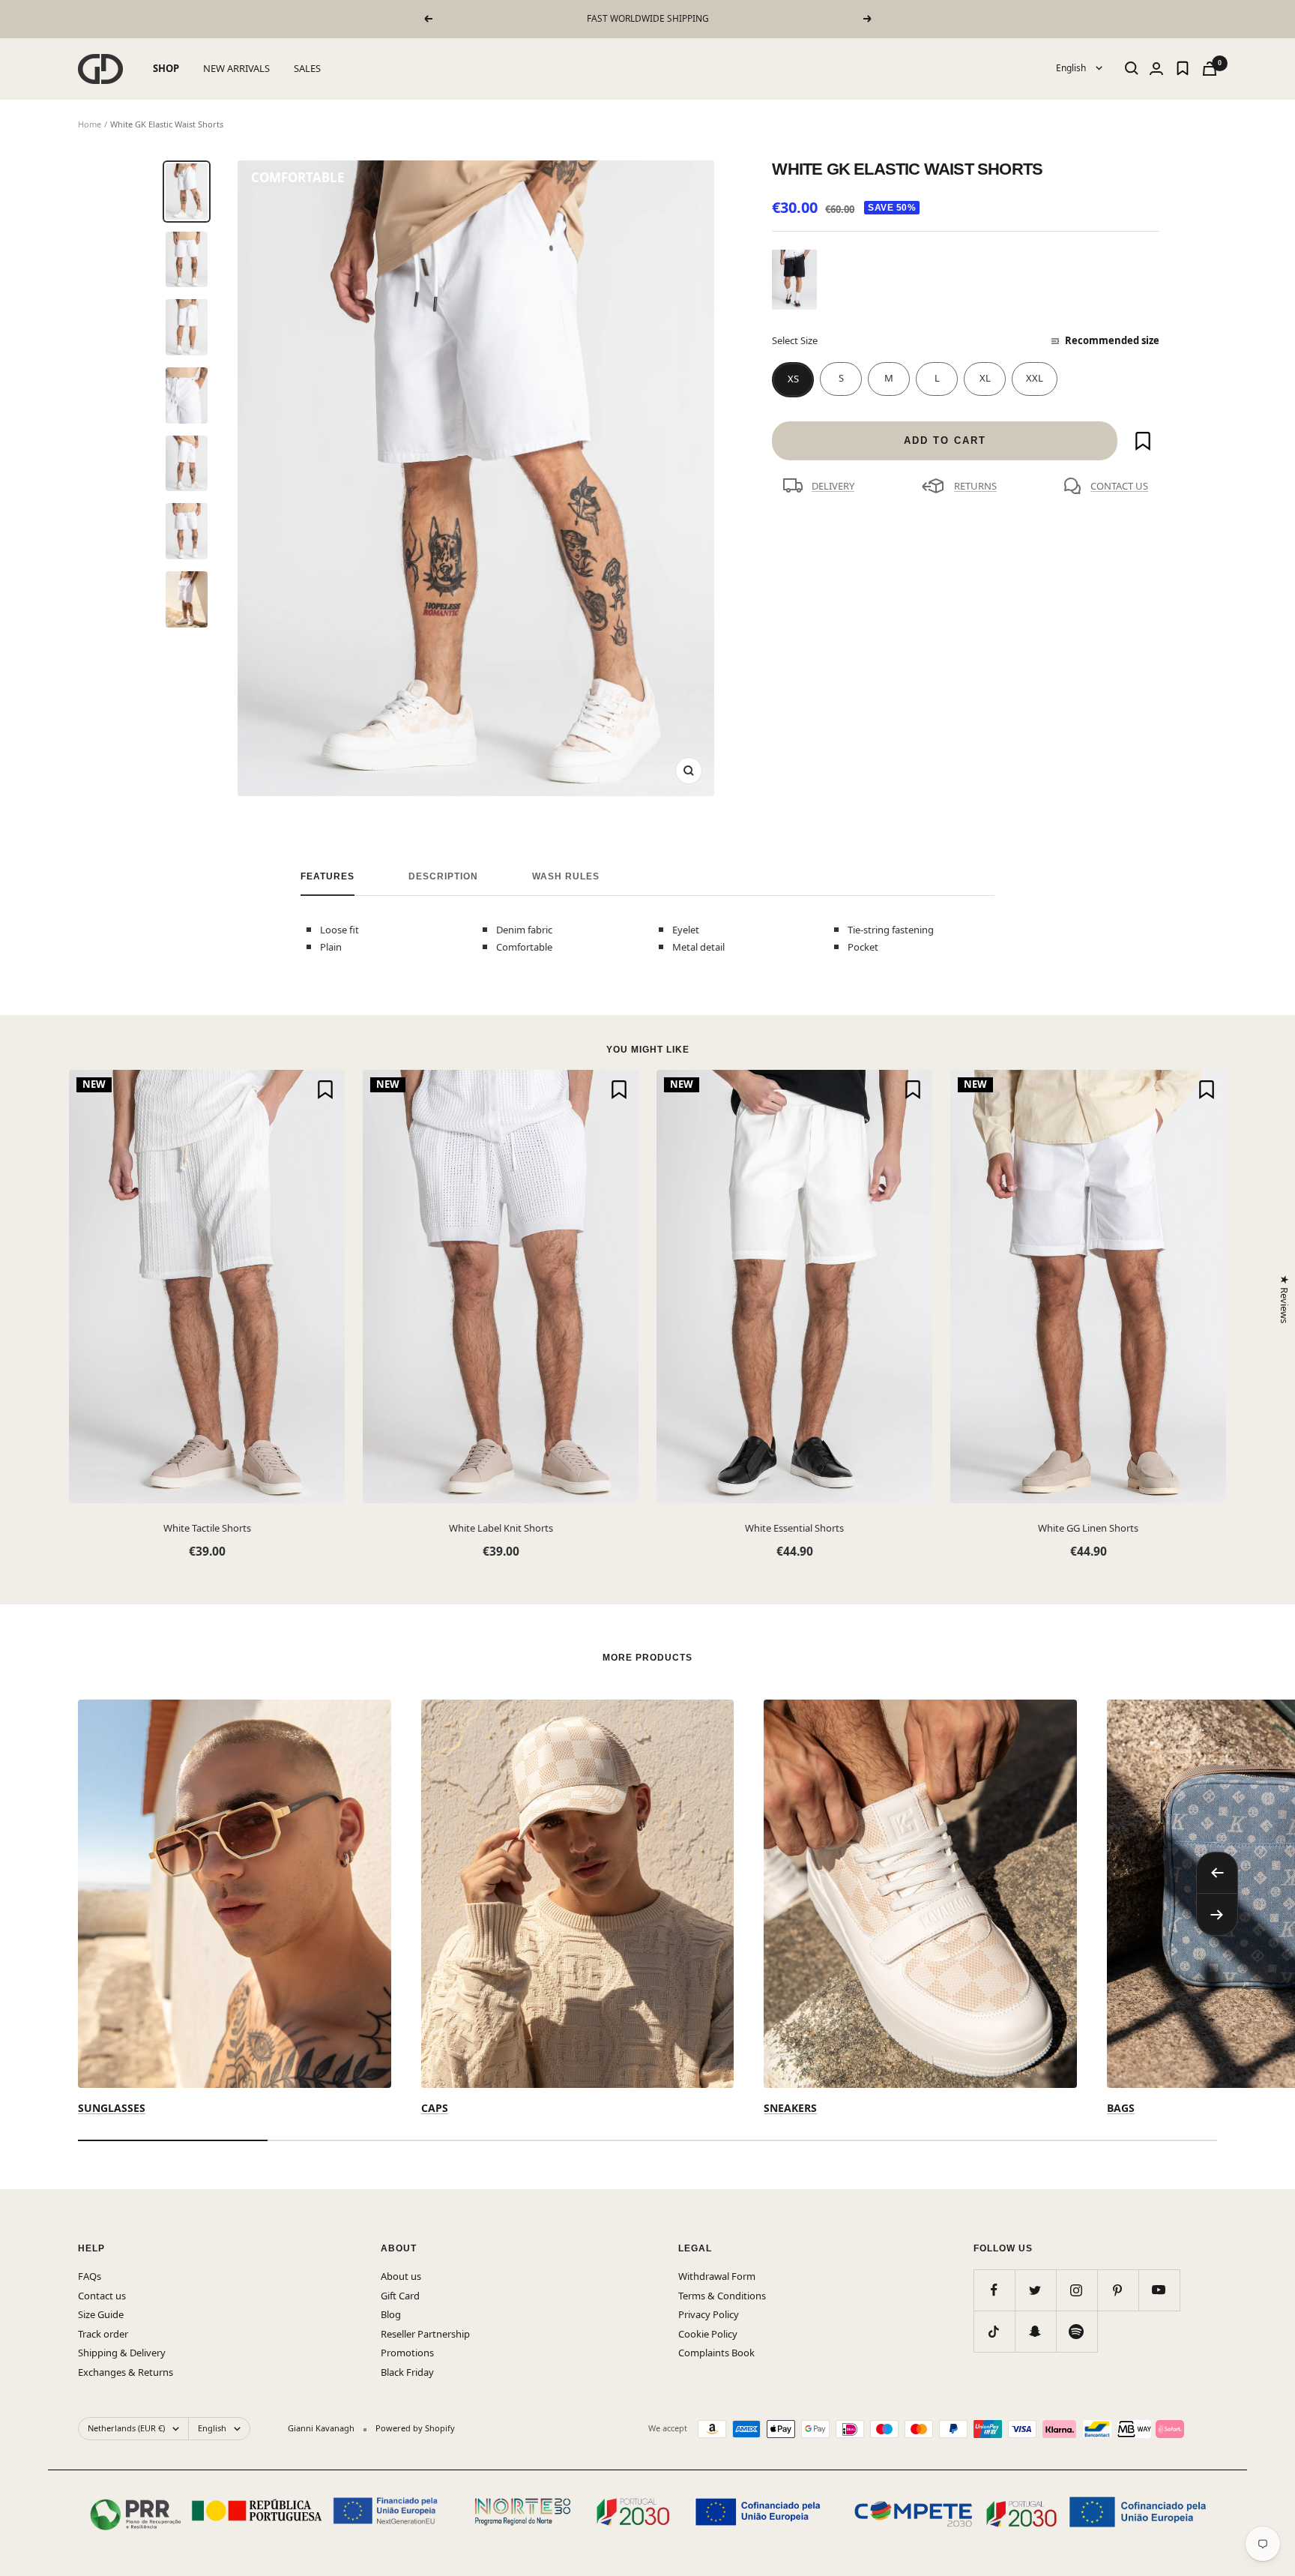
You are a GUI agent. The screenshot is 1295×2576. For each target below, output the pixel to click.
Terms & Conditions (722, 2296)
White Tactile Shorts (207, 1528)
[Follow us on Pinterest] (1118, 2290)
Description (443, 876)
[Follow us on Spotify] (1077, 2331)
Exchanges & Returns (126, 2372)
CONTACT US (1119, 486)
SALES (307, 68)
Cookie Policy (708, 2334)
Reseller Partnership (425, 2334)
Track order (103, 2334)
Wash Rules (566, 876)
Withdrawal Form (717, 2276)
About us (401, 2276)
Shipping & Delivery (122, 2353)
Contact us (102, 2296)
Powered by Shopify (415, 2428)
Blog (391, 2314)
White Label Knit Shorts (501, 1528)
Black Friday (407, 2372)
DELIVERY (833, 486)
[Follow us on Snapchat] (1035, 2331)
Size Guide (101, 2314)
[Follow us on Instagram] (1077, 2290)
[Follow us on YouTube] (1159, 2290)
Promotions (407, 2353)
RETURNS (975, 486)
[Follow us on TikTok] (994, 2331)
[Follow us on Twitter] (1035, 2290)
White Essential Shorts (794, 1528)
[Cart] (1210, 69)
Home (90, 124)
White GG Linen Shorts (1088, 1528)
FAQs (90, 2276)
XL (985, 378)
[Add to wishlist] (1143, 441)
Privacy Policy (709, 2314)
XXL (1035, 378)
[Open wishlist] (1183, 68)
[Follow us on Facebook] (994, 2290)
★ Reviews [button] (1284, 1299)
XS (793, 379)
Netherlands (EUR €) (126, 2428)
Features (327, 876)
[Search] (1132, 68)
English (1072, 68)
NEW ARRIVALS (236, 68)
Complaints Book (716, 2353)
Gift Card (400, 2296)
